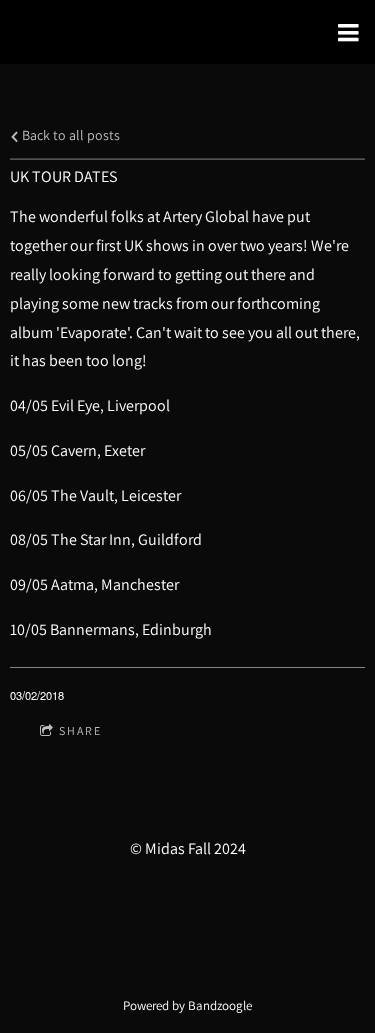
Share (80, 730)
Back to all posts (69, 134)
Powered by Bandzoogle (187, 1005)
